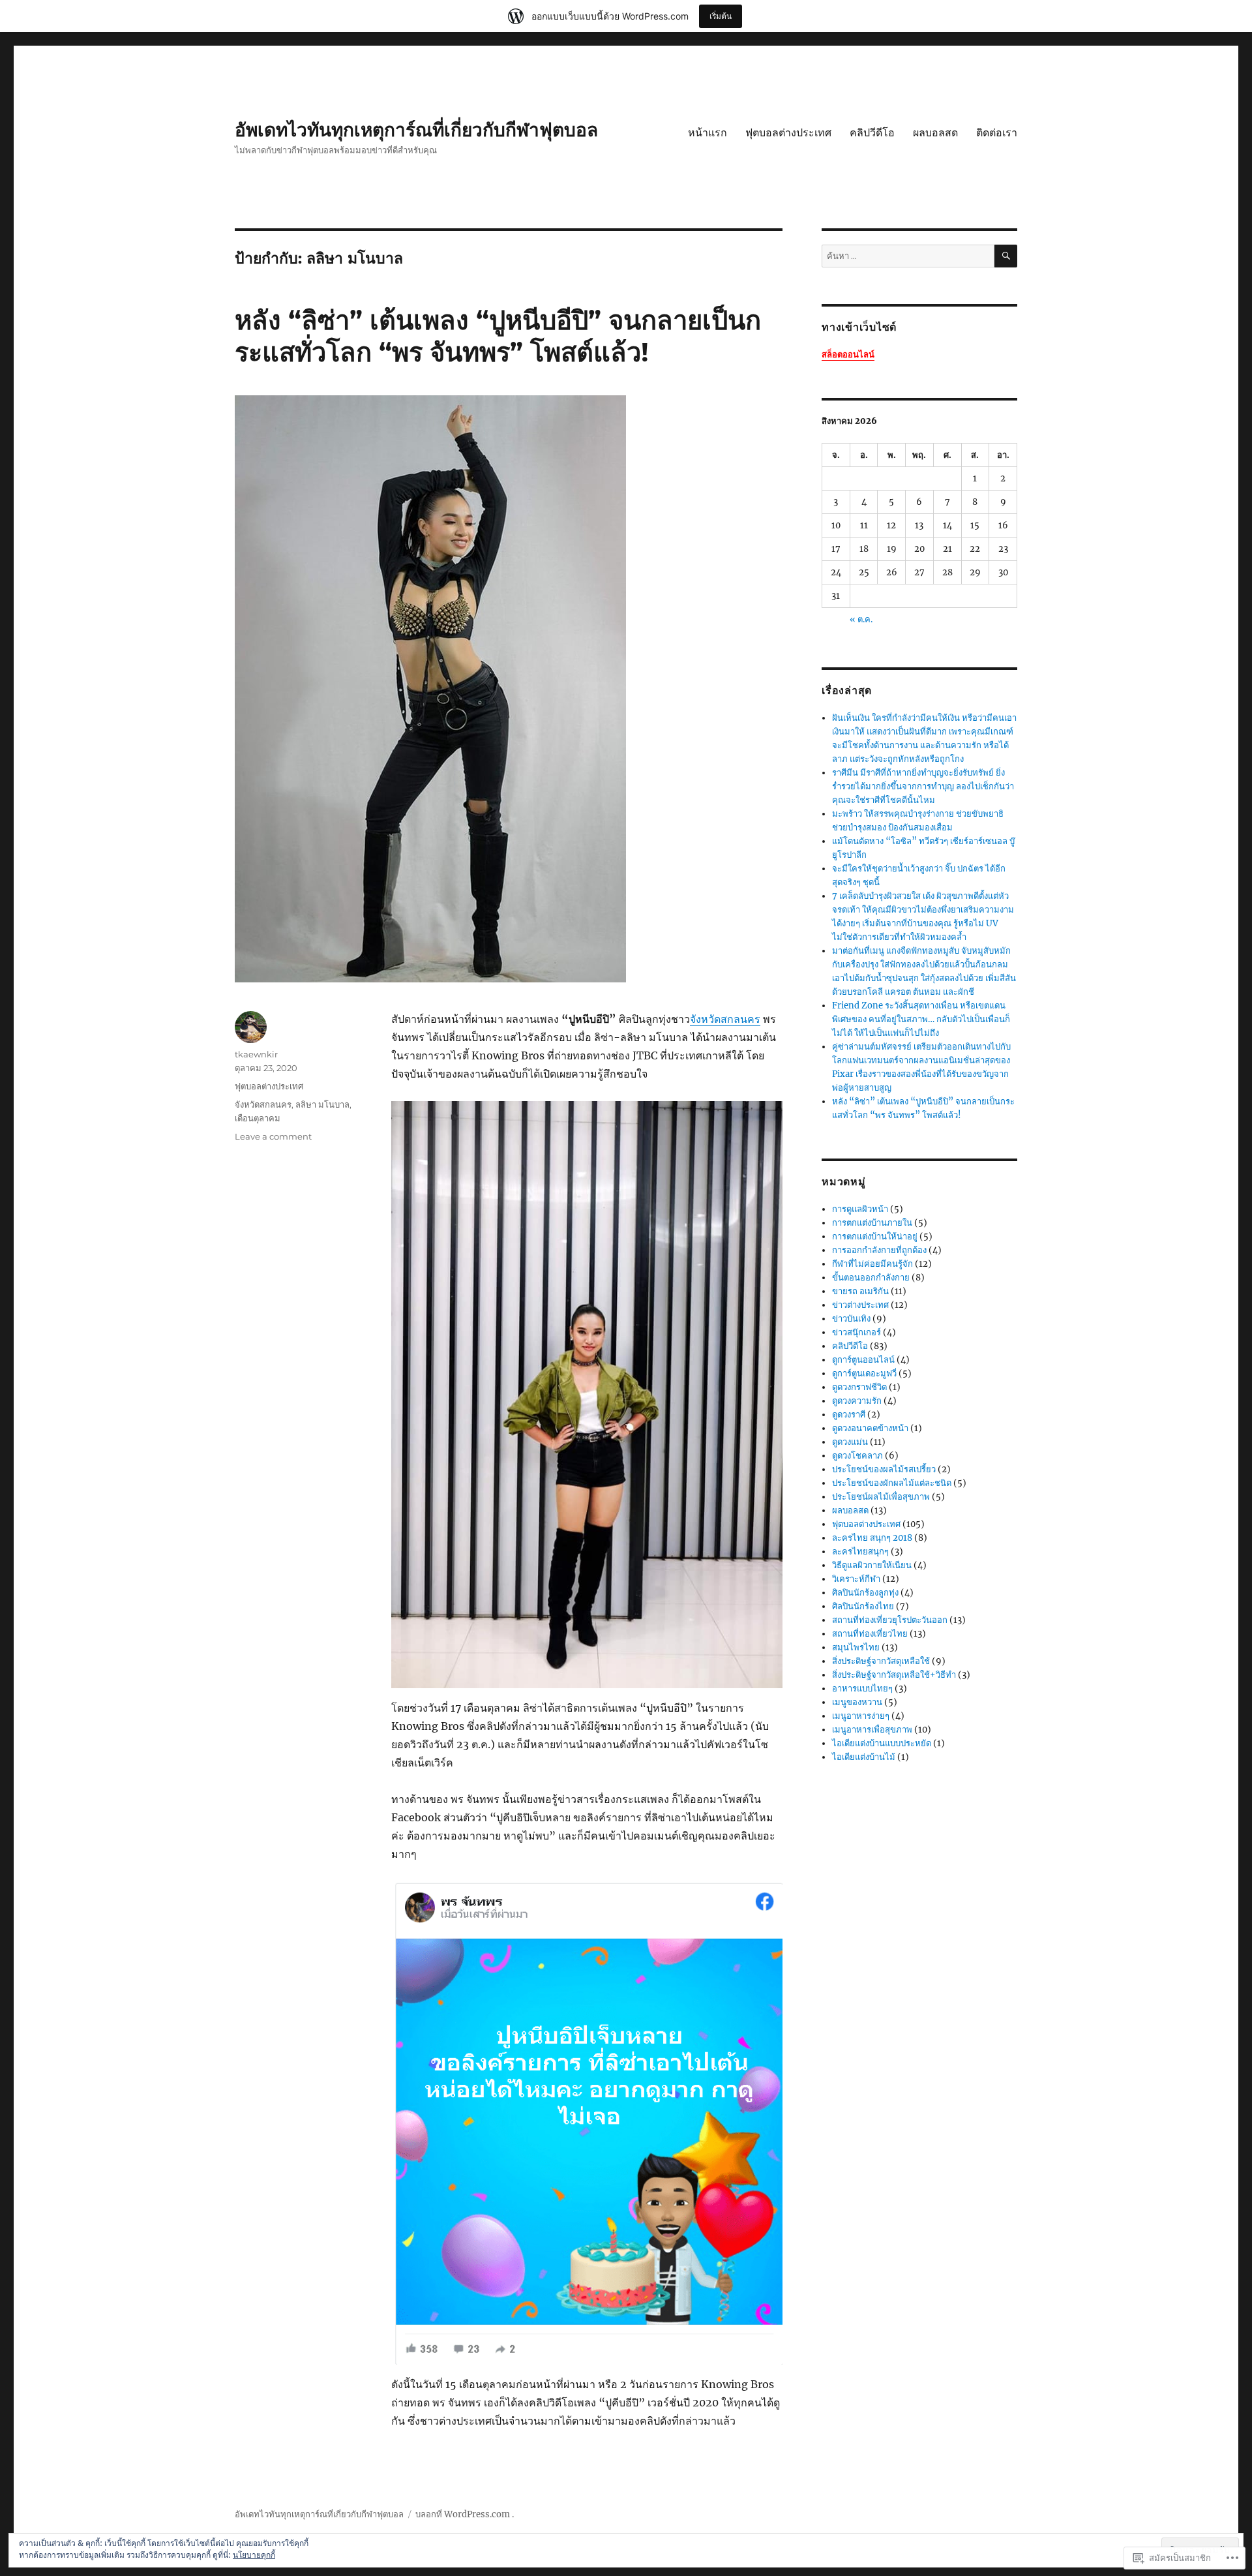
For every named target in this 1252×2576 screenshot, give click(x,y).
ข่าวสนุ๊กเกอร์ (857, 1332)
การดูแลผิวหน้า (860, 1209)
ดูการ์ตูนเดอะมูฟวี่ (864, 1373)
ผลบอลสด (935, 133)
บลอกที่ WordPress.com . (465, 2514)
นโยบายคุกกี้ (254, 2555)
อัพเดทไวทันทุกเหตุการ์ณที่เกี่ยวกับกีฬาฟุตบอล (416, 130)
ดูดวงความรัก (857, 1401)
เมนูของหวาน (857, 1702)
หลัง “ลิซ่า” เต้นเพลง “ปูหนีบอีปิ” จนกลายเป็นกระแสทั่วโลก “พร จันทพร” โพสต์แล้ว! (498, 336)
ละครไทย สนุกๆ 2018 (872, 1538)
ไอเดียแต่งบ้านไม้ (864, 1757)
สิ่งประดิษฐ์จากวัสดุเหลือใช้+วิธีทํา (894, 1675)
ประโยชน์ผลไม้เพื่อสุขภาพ (881, 1497)
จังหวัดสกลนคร (725, 1019)
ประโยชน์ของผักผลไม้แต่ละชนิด (892, 1483)
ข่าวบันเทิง (851, 1319)
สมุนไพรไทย (856, 1647)
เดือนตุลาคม (258, 1118)
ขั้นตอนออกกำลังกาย (871, 1278)
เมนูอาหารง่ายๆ (861, 1716)
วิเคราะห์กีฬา (856, 1579)
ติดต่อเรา (997, 133)
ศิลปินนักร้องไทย (863, 1606)
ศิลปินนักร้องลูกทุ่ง (865, 1593)
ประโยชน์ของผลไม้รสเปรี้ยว (884, 1469)
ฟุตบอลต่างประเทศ (788, 133)
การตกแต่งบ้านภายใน (872, 1223)
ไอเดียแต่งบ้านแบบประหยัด (882, 1743)
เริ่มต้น (721, 16)
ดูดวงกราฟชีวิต (859, 1387)
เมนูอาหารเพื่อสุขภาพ (872, 1730)
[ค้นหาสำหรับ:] (908, 256)
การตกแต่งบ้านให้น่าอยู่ (875, 1236)
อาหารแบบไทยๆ (862, 1689)
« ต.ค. (861, 619)
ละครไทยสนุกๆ (860, 1552)
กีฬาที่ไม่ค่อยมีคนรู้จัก (872, 1264)
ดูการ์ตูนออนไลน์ (863, 1360)
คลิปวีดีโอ (872, 133)
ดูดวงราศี (849, 1415)
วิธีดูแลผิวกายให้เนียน (872, 1565)
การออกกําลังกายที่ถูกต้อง (879, 1250)
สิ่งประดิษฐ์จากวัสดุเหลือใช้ (881, 1661)
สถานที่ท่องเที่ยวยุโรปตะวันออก (890, 1620)
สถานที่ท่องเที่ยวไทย (870, 1634)
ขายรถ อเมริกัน (860, 1291)
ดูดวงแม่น (850, 1442)
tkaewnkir (256, 1054)
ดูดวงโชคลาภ (857, 1456)
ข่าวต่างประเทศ (860, 1305)
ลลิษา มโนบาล (322, 1104)
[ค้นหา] (1006, 256)
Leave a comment (273, 1136)
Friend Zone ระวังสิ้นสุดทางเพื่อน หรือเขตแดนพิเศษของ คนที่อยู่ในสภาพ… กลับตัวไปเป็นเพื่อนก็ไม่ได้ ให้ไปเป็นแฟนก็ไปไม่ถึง (921, 1019)
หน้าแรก (708, 133)
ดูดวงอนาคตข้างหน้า (870, 1428)
